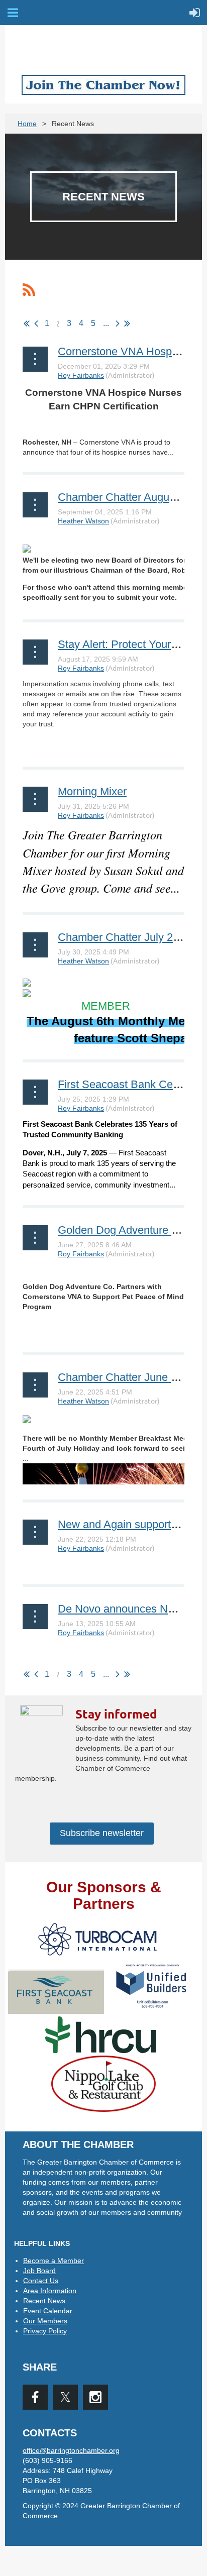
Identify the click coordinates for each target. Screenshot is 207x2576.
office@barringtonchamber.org (71, 2450)
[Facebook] (35, 2397)
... (106, 323)
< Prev (36, 324)
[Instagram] (95, 2397)
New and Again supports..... (125, 1524)
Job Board (39, 2271)
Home (27, 124)
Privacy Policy (45, 2331)
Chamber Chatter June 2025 (126, 1377)
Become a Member (54, 2261)
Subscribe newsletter (102, 1833)
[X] (65, 2397)
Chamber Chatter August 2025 (131, 497)
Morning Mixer (92, 791)
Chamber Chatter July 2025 (124, 937)
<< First (27, 324)
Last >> (127, 324)
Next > (118, 324)
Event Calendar (48, 2311)
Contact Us (41, 2281)
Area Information (50, 2291)
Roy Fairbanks (81, 375)
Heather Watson (83, 521)
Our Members (45, 2321)
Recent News (44, 2301)
